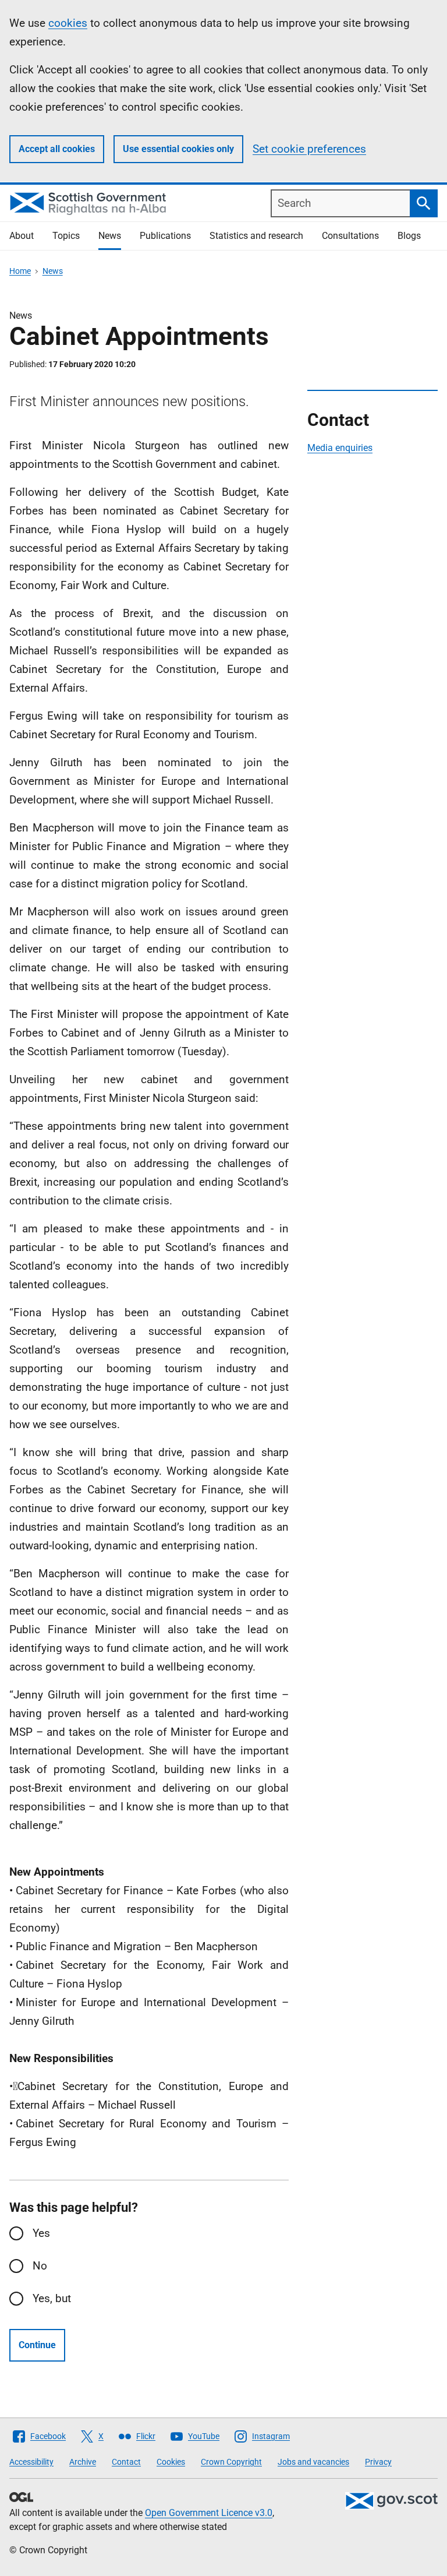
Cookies (171, 2462)
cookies (68, 23)
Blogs (409, 236)
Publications (165, 236)
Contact (126, 2462)
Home (20, 271)
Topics (66, 236)
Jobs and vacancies (313, 2462)
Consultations (350, 236)
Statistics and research (256, 236)
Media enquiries (340, 448)
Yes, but (52, 2298)
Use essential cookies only (178, 149)
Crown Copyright (231, 2462)
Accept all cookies (57, 149)
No (40, 2266)
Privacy (378, 2462)
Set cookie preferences (309, 149)
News (110, 236)
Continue (37, 2345)
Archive (83, 2462)
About (22, 236)
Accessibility (31, 2462)
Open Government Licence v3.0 (209, 2513)
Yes (41, 2233)
